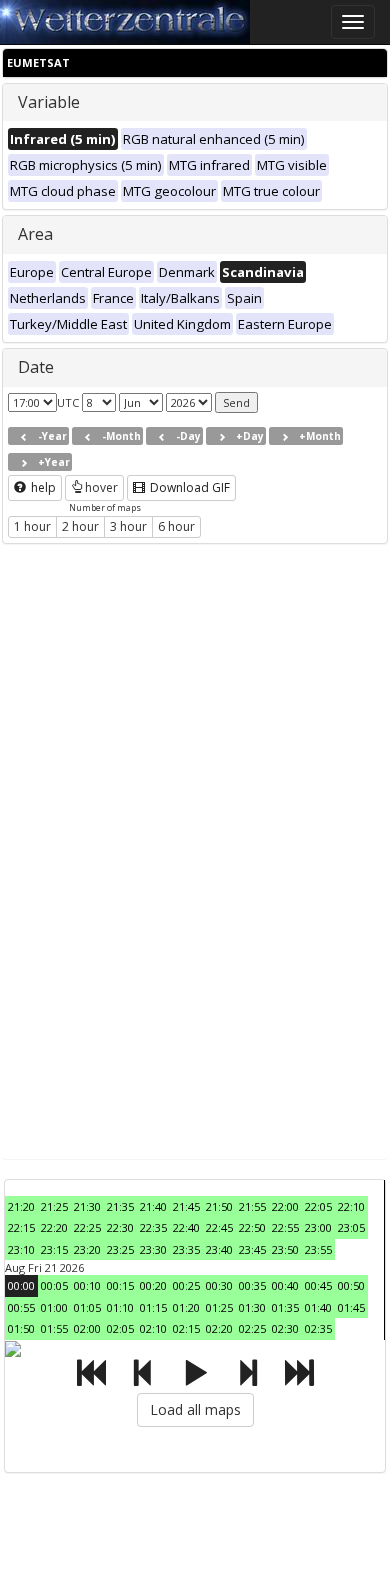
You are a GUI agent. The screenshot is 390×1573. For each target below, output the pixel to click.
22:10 (351, 1206)
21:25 (54, 1206)
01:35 (285, 1307)
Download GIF (188, 487)
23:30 (153, 1249)
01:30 (252, 1307)
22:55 (285, 1227)
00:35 (252, 1285)
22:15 (21, 1227)
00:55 (21, 1307)
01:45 (351, 1307)
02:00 (87, 1328)
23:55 (318, 1249)
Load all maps (195, 1409)
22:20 (54, 1227)
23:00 (318, 1227)
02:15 (186, 1328)
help (42, 487)
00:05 (54, 1285)
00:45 (318, 1285)
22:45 (219, 1227)
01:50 (21, 1328)
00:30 (219, 1285)
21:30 (87, 1206)
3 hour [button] (128, 526)
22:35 (153, 1227)
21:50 (219, 1206)
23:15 (54, 1249)
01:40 (318, 1307)
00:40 (285, 1285)
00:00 (21, 1285)
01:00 (54, 1307)
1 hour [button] (32, 526)
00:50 (351, 1285)
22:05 (318, 1206)
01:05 (87, 1307)
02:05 (120, 1328)
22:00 (285, 1206)
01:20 (186, 1307)
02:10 (153, 1328)
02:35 (318, 1328)
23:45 (252, 1249)
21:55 (252, 1206)
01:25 (219, 1307)
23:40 (219, 1249)
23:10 (21, 1249)
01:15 (153, 1307)
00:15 (120, 1285)
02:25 (252, 1328)
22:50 (252, 1227)
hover (101, 487)
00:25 (186, 1285)
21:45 (186, 1206)
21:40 (153, 1206)
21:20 (21, 1206)
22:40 (186, 1227)
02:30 (285, 1328)
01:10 (120, 1307)
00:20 (153, 1285)
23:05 (351, 1227)
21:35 (120, 1206)
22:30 (120, 1227)
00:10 (87, 1285)
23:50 (285, 1249)
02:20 (219, 1328)
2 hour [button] (80, 526)
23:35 (186, 1249)
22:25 (87, 1227)
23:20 (87, 1249)
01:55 (54, 1328)
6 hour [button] (176, 526)
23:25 (120, 1249)
